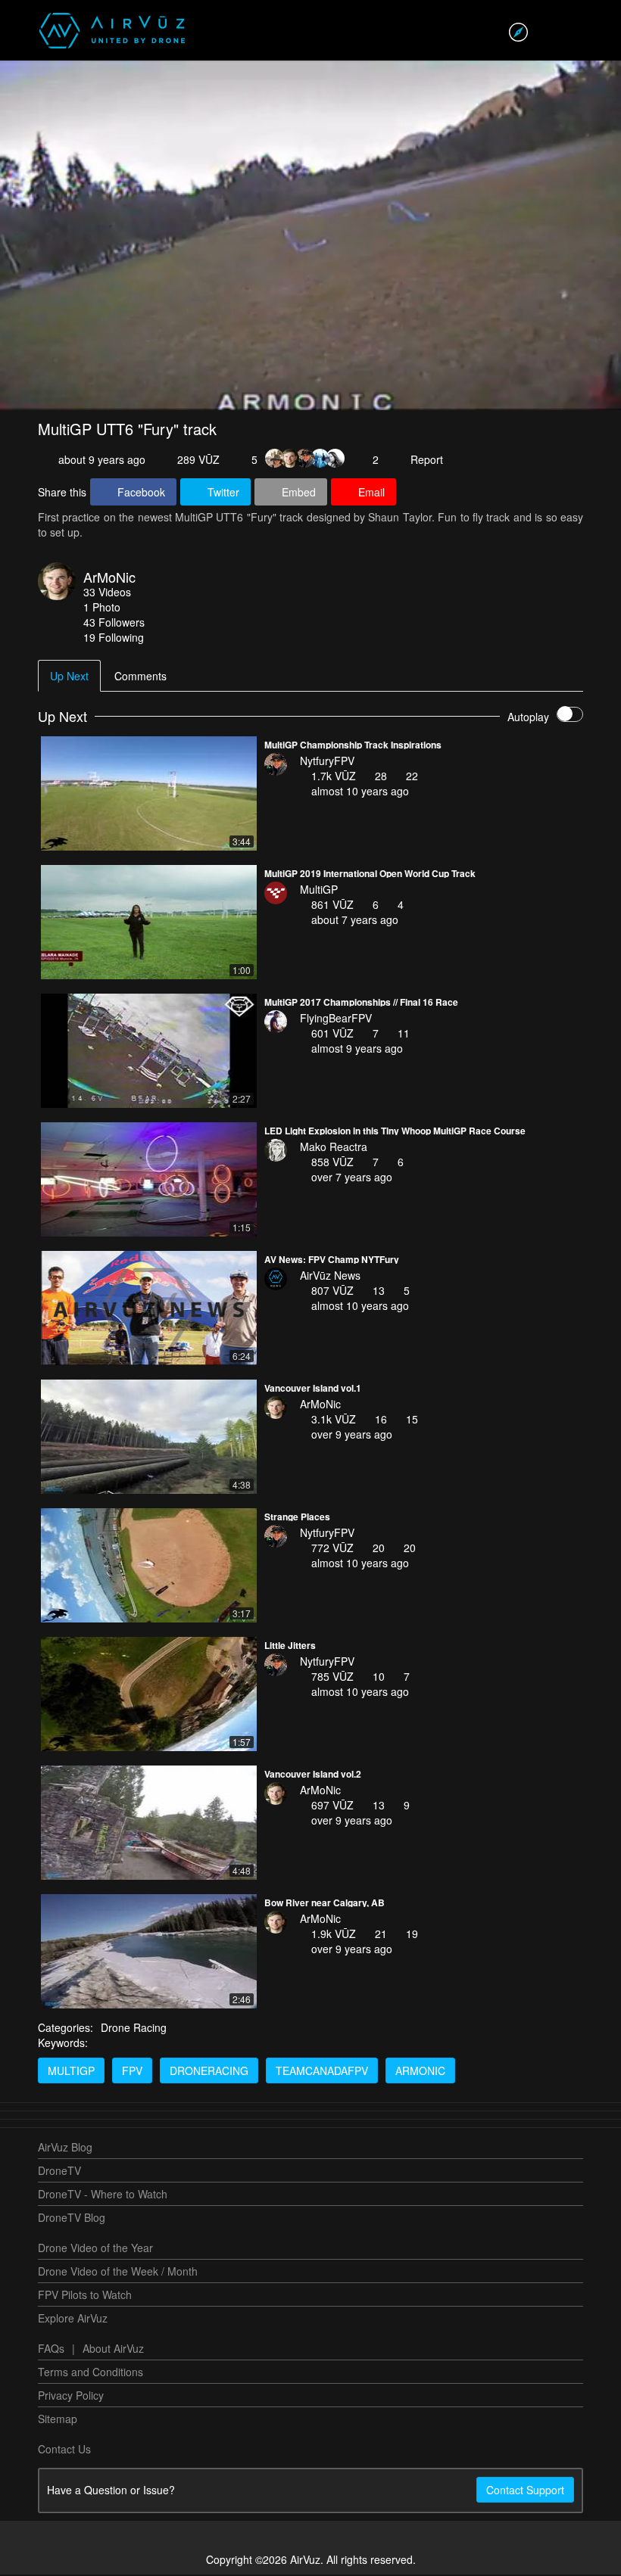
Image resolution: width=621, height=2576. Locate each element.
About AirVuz (113, 2350)
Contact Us (64, 2450)
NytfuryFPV (327, 762)
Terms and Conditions (90, 2373)
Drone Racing (134, 2029)
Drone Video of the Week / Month (118, 2273)
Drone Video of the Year (95, 2249)
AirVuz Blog (65, 2148)
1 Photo (102, 608)
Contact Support (525, 2491)
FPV (132, 2072)
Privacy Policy (71, 2397)
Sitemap (58, 2420)
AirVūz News (330, 1277)
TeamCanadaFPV (322, 2072)
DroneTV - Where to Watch (103, 2195)
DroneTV (59, 2172)
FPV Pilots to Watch (85, 2296)
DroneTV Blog (72, 2219)
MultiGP (319, 891)
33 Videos (107, 593)
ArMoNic (109, 578)
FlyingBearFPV (336, 1019)
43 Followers (114, 624)
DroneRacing (209, 2072)
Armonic (420, 2072)
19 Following (114, 639)
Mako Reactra (334, 1148)
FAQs (51, 2350)
